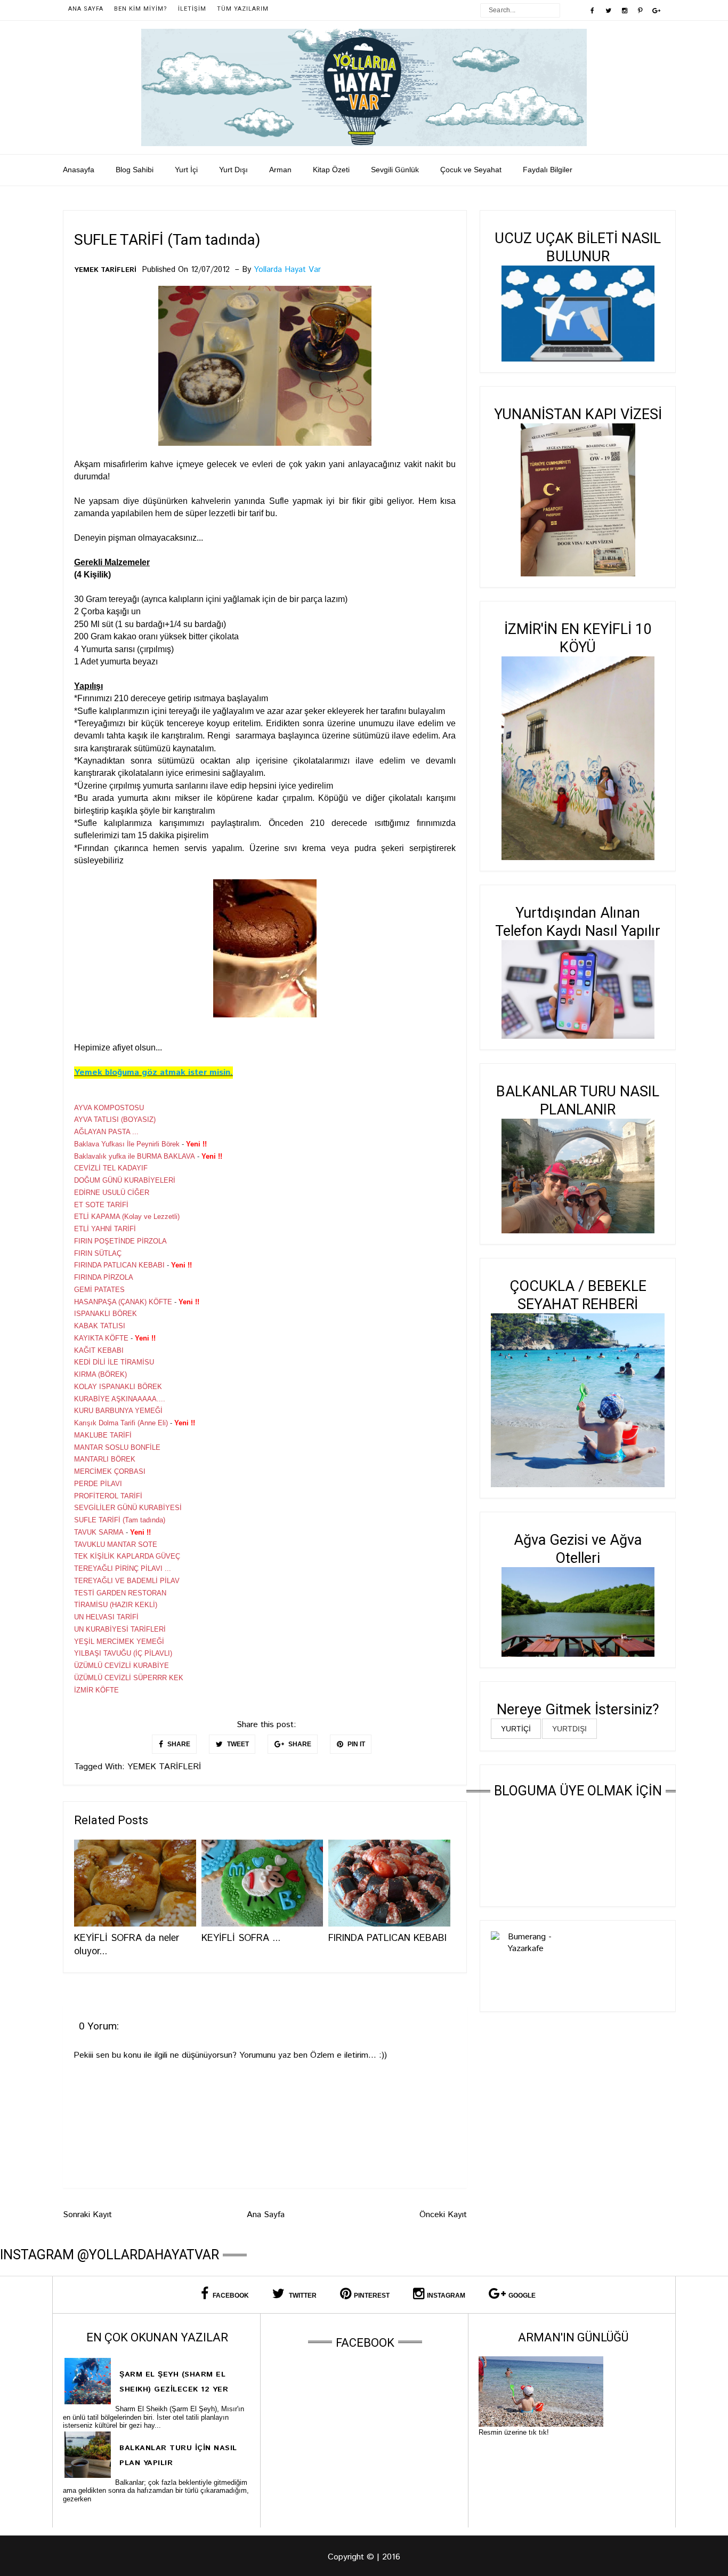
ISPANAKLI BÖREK (106, 1314)
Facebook (230, 2296)
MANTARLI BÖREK (105, 1459)
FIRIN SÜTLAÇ (98, 1253)
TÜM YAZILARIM (243, 9)
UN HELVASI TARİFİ (106, 1617)
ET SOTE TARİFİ (101, 1205)
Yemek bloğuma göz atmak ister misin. (153, 1073)
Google (522, 2296)
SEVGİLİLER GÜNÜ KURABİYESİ (128, 1508)
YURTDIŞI (569, 1729)
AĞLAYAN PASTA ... (106, 1132)
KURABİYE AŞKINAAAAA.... (120, 1399)
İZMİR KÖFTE (96, 1690)
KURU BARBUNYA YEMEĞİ (118, 1411)
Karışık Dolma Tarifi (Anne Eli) (121, 1423)
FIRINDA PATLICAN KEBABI (119, 1265)
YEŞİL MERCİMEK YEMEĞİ (119, 1642)
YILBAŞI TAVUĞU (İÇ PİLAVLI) (123, 1653)
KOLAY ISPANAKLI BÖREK (118, 1387)
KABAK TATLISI (100, 1326)
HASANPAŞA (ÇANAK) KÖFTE (123, 1302)
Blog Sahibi (135, 170)
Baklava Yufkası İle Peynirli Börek (127, 1144)
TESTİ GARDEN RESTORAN (120, 1593)
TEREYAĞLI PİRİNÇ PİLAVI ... (123, 1568)
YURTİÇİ (516, 1729)
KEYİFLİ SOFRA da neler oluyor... (127, 1945)
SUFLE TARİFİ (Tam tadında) (120, 1520)
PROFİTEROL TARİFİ (108, 1496)
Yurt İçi (186, 170)
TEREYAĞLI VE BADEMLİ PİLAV (127, 1581)
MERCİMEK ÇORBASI (110, 1471)
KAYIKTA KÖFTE (101, 1338)
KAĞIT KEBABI (99, 1350)
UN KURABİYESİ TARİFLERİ (120, 1629)
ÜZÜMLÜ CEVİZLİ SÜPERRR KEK (129, 1678)
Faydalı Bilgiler (548, 170)
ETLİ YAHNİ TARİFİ (105, 1229)
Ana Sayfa (86, 9)
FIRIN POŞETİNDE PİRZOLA (120, 1241)
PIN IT (355, 1744)
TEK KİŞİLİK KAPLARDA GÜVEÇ (127, 1556)
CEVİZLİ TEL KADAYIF (111, 1168)
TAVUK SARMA (99, 1532)
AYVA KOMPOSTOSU (109, 1108)
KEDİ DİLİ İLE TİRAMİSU (114, 1362)
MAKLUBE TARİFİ (103, 1435)
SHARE (178, 1744)
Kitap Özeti (331, 170)
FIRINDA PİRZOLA (104, 1277)
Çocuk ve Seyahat (471, 170)
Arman (280, 170)
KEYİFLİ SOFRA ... (241, 1938)
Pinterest (372, 2296)
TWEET (237, 1744)
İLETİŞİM (192, 9)
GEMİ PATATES (99, 1290)
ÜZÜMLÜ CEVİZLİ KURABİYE (122, 1666)
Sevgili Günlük (395, 170)
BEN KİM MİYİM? (141, 9)
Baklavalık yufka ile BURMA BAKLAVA (135, 1156)
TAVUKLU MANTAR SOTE (116, 1544)
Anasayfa (79, 170)
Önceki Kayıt (443, 2215)
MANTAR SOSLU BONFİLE (117, 1447)
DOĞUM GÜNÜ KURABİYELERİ (125, 1180)
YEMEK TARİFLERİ (105, 270)
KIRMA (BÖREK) (100, 1374)
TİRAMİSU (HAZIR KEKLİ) (116, 1605)
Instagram (446, 2296)
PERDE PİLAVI (98, 1484)
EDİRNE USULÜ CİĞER (112, 1193)
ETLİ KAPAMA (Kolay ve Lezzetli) (127, 1217)
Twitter (302, 2296)
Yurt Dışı (233, 170)
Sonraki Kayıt (87, 2215)
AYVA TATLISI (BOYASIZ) (115, 1120)
